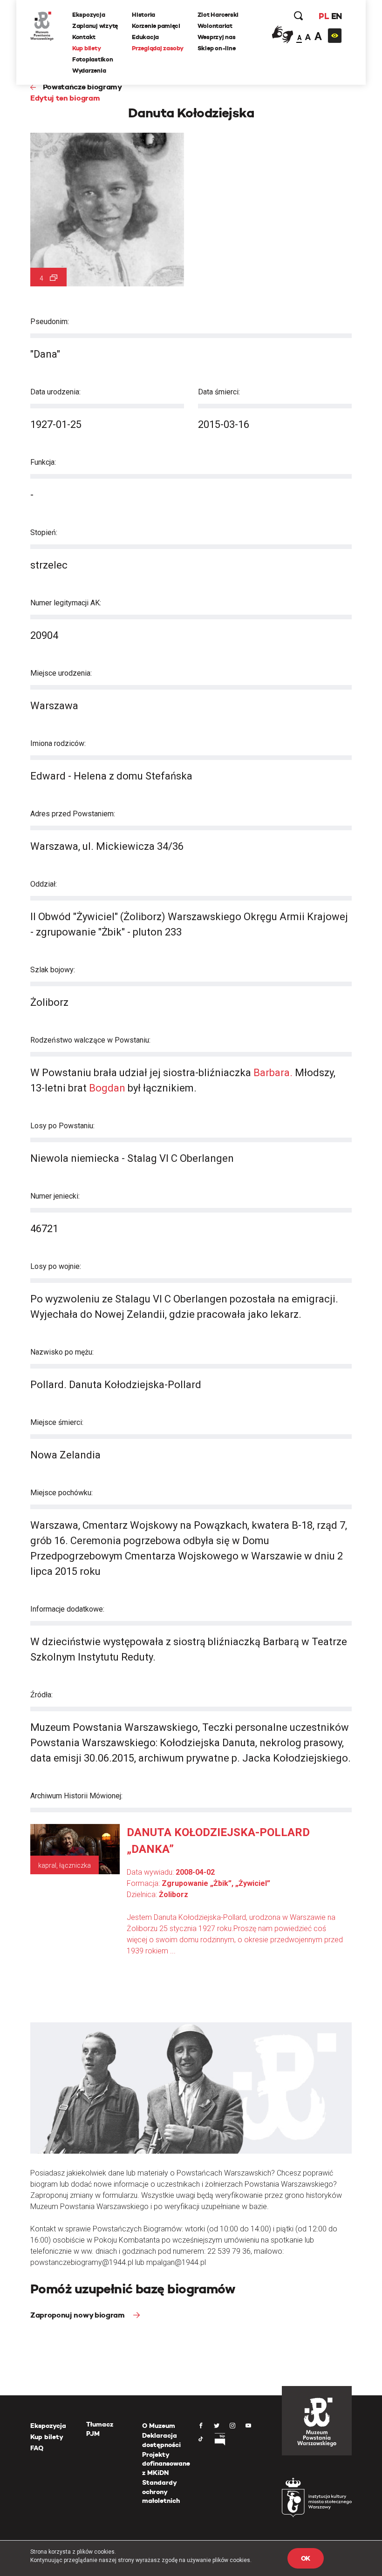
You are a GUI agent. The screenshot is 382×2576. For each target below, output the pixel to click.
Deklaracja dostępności (161, 2440)
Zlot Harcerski (218, 15)
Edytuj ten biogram (65, 98)
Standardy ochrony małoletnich (161, 2491)
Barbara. (273, 1073)
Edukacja (145, 37)
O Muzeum (159, 2426)
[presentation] (7, 1165)
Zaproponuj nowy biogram (78, 2315)
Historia (143, 15)
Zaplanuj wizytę (95, 26)
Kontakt (84, 37)
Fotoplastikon (93, 59)
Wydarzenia (89, 71)
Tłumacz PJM (100, 2429)
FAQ (37, 2448)
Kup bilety (86, 48)
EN (337, 16)
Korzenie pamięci (156, 26)
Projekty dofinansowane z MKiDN (166, 2464)
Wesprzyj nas (217, 37)
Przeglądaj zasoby (158, 48)
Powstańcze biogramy (82, 87)
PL (324, 16)
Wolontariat (215, 26)
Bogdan (107, 1088)
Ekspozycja (89, 15)
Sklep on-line (217, 48)
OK (306, 2558)
